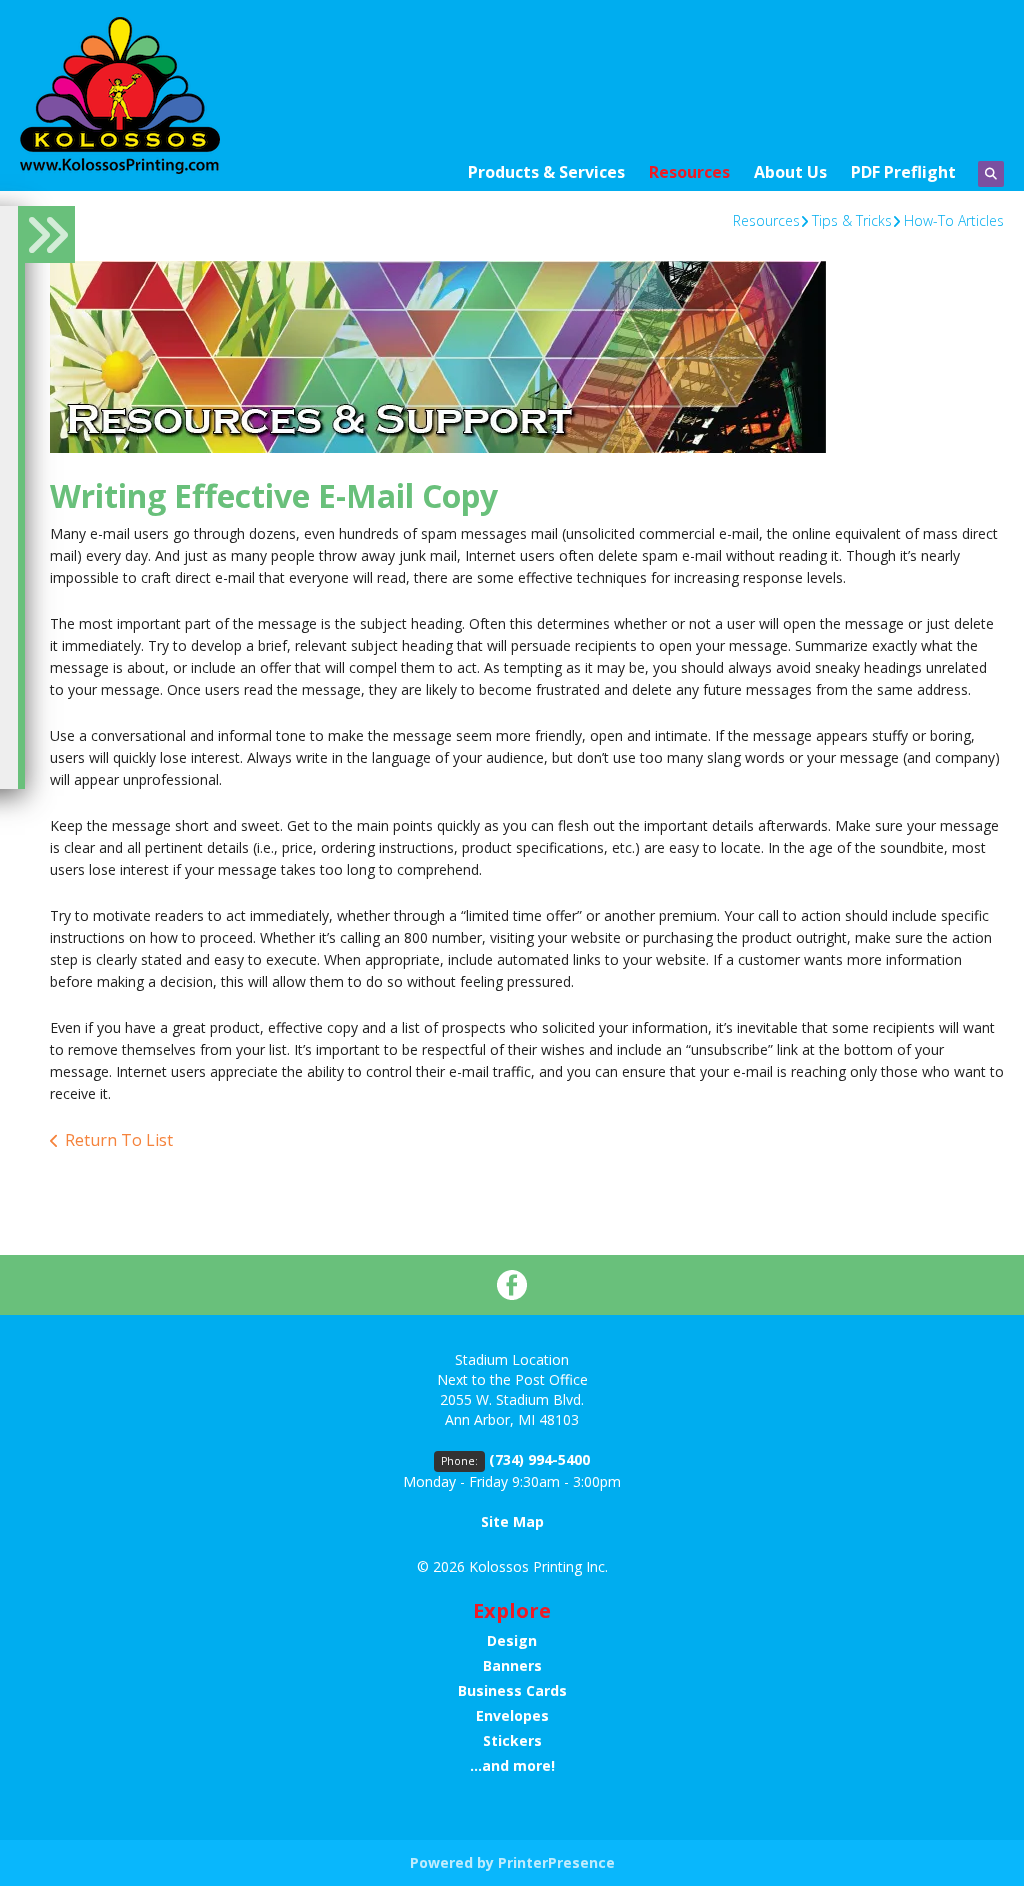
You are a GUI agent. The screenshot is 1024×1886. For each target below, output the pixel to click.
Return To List (119, 1140)
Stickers (512, 1740)
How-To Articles (954, 220)
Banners (512, 1665)
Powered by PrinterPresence (512, 1862)
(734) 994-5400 (539, 1459)
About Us (790, 172)
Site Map (512, 1521)
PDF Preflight (903, 172)
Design (512, 1640)
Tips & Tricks (852, 220)
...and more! (512, 1765)
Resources (689, 172)
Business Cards (512, 1690)
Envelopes (512, 1715)
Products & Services (546, 172)
